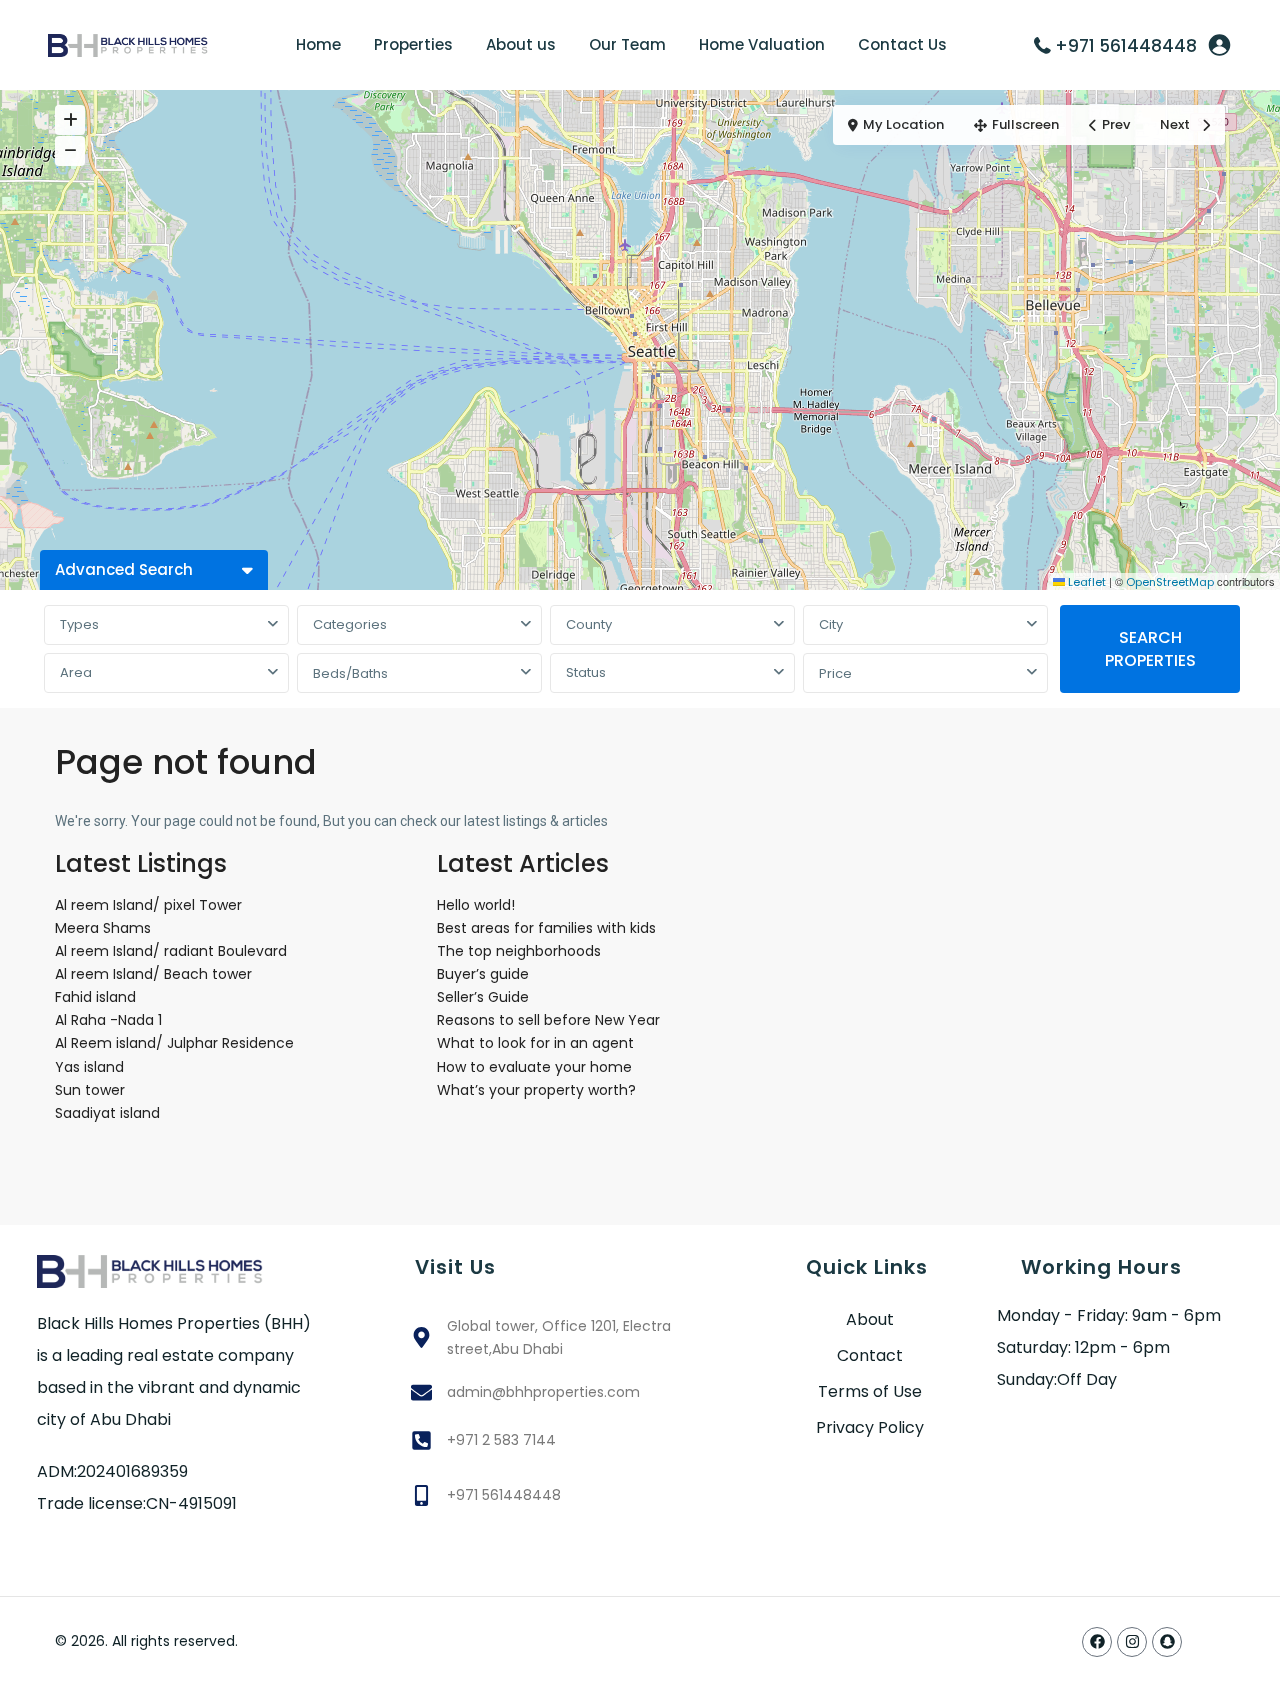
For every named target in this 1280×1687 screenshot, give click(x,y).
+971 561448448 (1126, 46)
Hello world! (476, 905)
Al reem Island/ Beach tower (153, 974)
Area (76, 672)
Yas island (89, 1067)
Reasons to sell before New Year (548, 1020)
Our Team (627, 44)
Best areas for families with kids (546, 928)
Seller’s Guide (483, 997)
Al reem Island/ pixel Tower (188, 905)
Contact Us (902, 44)
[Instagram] (1132, 1642)
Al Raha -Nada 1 (108, 1020)
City (831, 624)
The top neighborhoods (519, 951)
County (589, 624)
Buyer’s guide (483, 974)
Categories (350, 624)
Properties (413, 44)
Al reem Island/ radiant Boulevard (171, 951)
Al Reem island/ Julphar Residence (174, 1043)
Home (318, 44)
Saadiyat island (107, 1113)
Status (586, 672)
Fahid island (95, 997)
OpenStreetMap (1170, 582)
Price (835, 673)
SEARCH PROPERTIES (1150, 649)
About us (521, 44)
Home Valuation (762, 44)
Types (79, 624)
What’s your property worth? (536, 1090)
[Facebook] (1097, 1642)
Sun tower (90, 1090)
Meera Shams (103, 928)
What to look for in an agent (535, 1043)
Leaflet (1085, 582)
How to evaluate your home (534, 1067)
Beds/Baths (350, 673)
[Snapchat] (1167, 1642)
